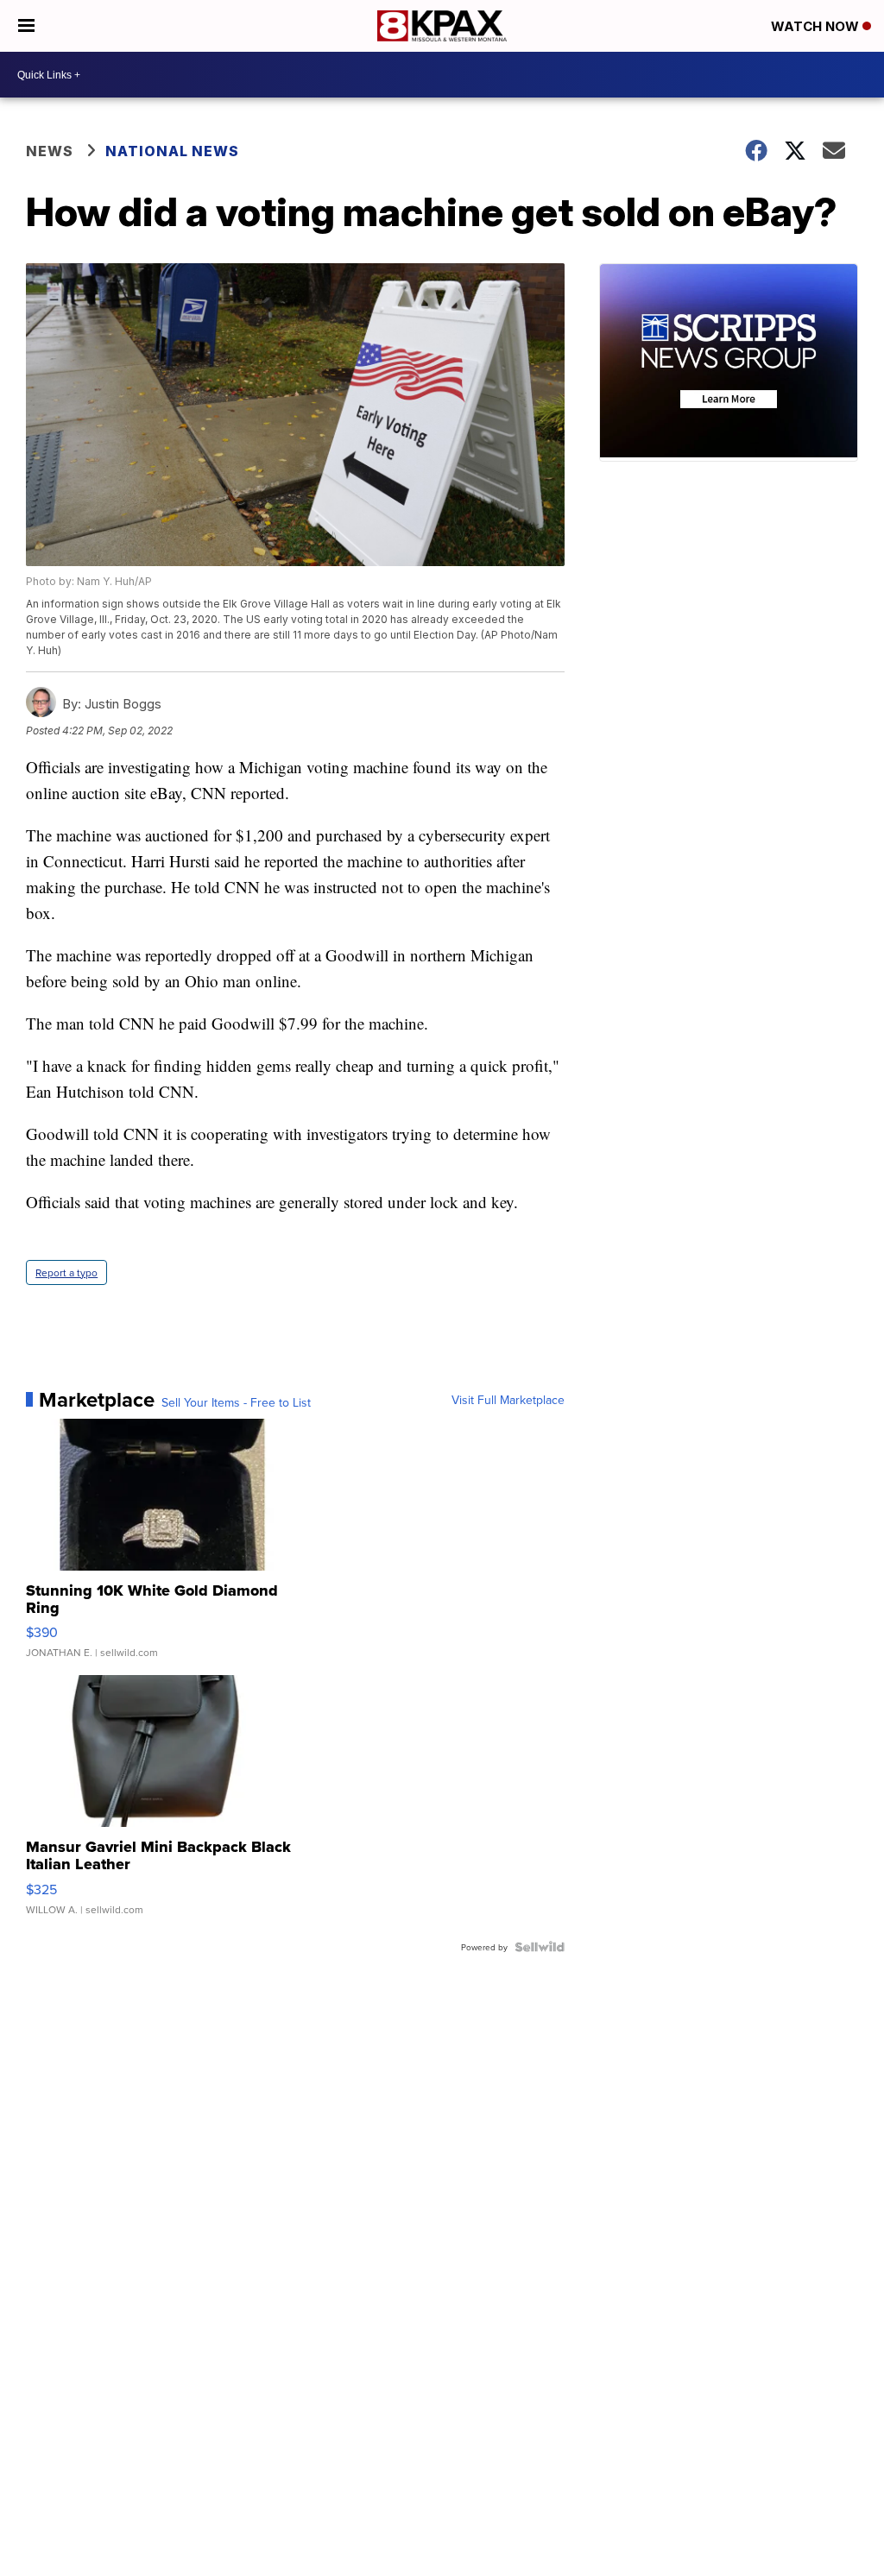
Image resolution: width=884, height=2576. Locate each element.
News (50, 151)
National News (172, 151)
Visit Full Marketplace (508, 1400)
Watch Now (817, 26)
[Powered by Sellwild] (540, 1947)
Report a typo (66, 1272)
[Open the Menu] (26, 26)
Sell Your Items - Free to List (236, 1402)
